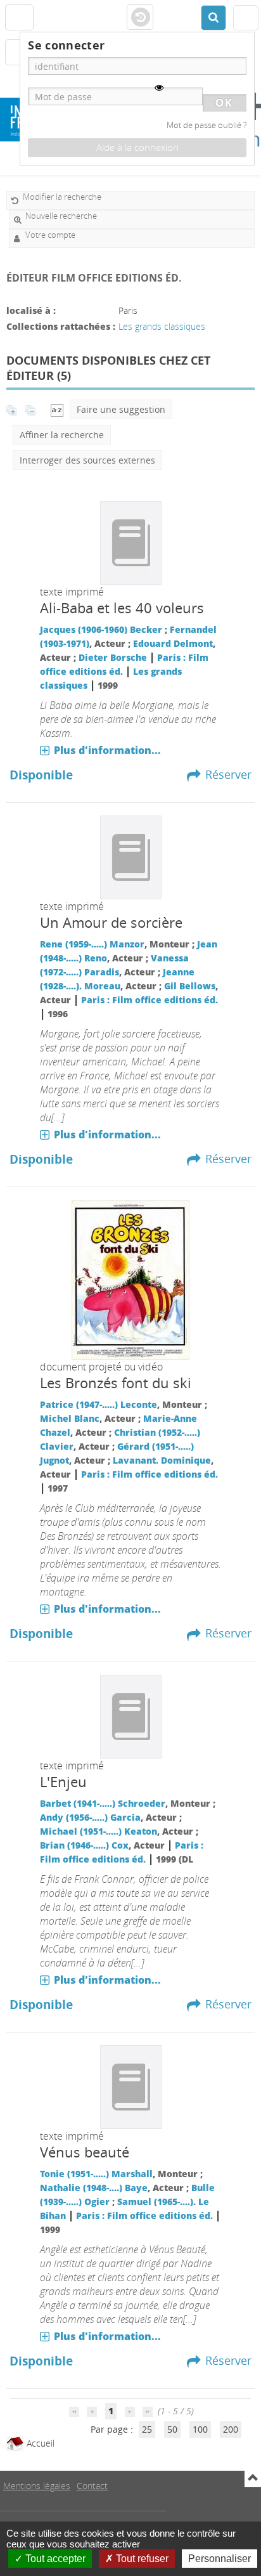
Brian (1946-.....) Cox (84, 1845)
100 (200, 2429)
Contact (92, 2486)
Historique (140, 18)
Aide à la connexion (137, 147)
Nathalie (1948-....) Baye (94, 2188)
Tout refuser (141, 2559)
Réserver (228, 774)
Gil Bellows (190, 986)
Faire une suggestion (121, 409)
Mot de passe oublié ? (207, 125)
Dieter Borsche (113, 657)
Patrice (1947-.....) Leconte (99, 1404)
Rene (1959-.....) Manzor (92, 944)
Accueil (39, 2443)
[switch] (159, 88)
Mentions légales (37, 2486)
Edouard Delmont (173, 643)
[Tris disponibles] (57, 409)
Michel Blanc (70, 1418)
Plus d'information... (107, 750)
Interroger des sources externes (87, 460)
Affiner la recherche (62, 435)
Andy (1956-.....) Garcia (90, 1817)
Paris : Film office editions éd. (150, 1000)
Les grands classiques (162, 326)
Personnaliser (220, 2559)
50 (172, 2429)
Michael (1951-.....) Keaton (99, 1831)
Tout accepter (54, 2559)
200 (231, 2429)
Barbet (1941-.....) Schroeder (103, 1803)
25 (147, 2429)
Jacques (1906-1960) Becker (101, 629)
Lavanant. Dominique (162, 1460)
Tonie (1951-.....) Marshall (96, 2174)
